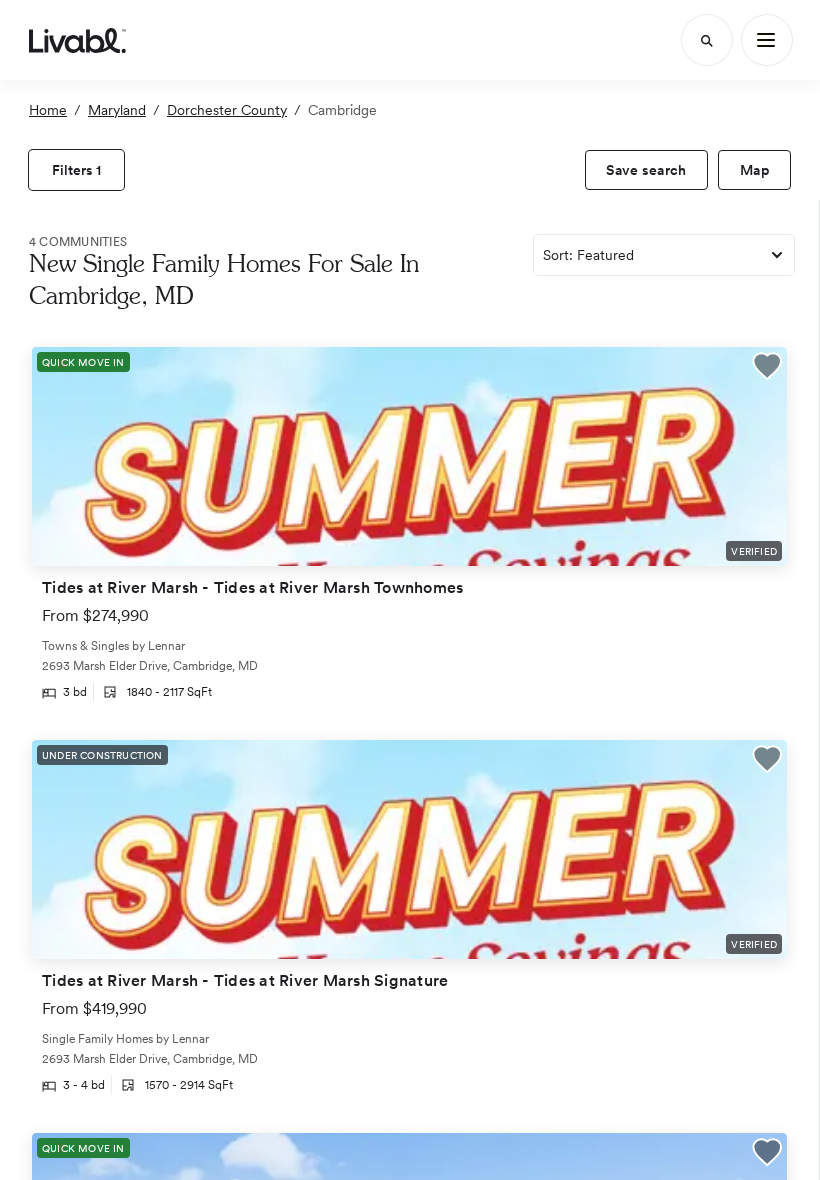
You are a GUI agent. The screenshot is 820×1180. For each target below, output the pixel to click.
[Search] (707, 40)
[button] (767, 368)
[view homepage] (77, 40)
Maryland (117, 110)
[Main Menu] (767, 40)
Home (48, 110)
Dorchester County (227, 110)
